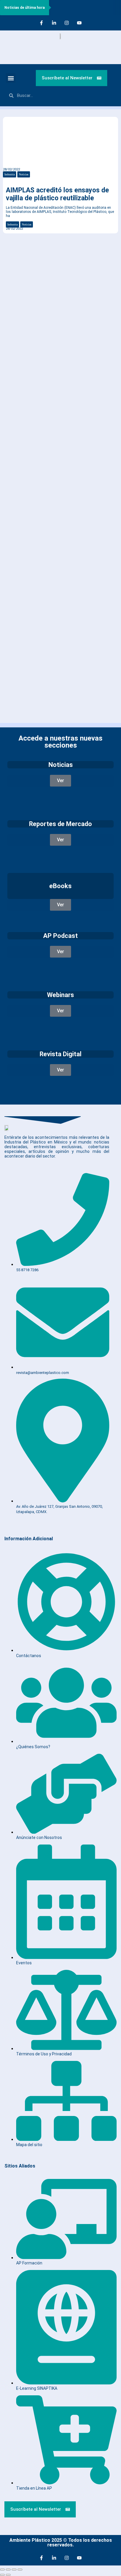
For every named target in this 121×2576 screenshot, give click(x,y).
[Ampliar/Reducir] (2, 2570)
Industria (10, 174)
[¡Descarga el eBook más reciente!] (11, 247)
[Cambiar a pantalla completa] (8, 2570)
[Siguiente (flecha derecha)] (8, 2575)
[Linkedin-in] (54, 23)
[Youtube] (79, 23)
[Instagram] (67, 23)
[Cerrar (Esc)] (20, 2570)
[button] (11, 78)
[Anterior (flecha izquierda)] (2, 2575)
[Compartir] (14, 2570)
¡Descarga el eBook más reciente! (42, 260)
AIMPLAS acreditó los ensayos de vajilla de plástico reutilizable (57, 194)
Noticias (24, 174)
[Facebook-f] (41, 23)
